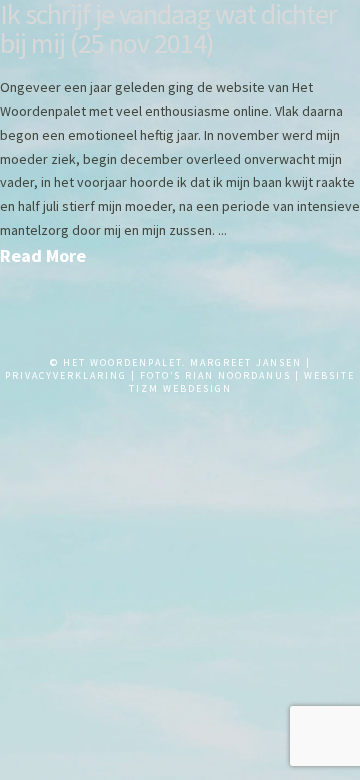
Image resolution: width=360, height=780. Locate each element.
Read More (43, 255)
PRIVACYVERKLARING (66, 375)
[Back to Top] (27, 742)
